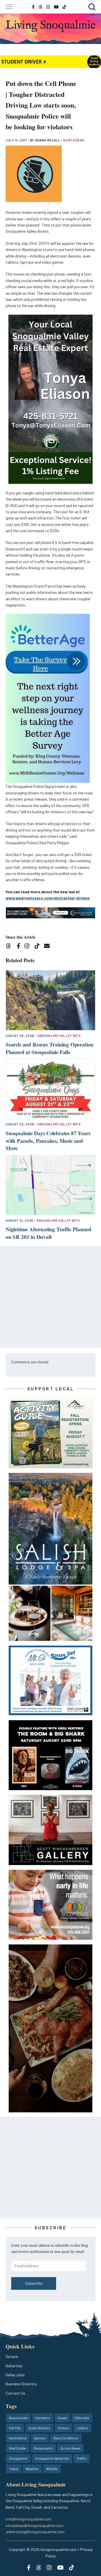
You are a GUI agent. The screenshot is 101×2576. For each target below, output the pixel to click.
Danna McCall (48, 140)
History (63, 2428)
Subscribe (34, 2283)
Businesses (18, 2418)
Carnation (43, 2418)
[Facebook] (20, 947)
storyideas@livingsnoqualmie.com (35, 2525)
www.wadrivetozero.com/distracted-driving (48, 898)
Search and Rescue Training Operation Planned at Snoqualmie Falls (50, 1048)
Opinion (40, 2438)
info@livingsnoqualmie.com (28, 2519)
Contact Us (15, 2393)
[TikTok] (39, 947)
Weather (32, 2469)
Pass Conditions (66, 2438)
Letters (82, 2428)
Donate (12, 2356)
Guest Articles (39, 2428)
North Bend (74, 140)
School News (70, 2448)
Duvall (62, 2418)
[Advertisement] (50, 1297)
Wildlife (52, 2469)
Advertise (14, 2366)
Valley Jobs (15, 2375)
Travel (14, 2469)
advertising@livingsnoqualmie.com (35, 2532)
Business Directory (21, 2384)
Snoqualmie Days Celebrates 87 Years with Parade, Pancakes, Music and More (48, 1141)
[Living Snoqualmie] (50, 26)
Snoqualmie (18, 2458)
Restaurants (43, 2448)
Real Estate (18, 2448)
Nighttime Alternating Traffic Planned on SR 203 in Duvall (49, 1233)
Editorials (82, 2418)
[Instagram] (29, 947)
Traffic (82, 2458)
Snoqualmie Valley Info (59, 1036)
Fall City (15, 2428)
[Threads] (10, 947)
